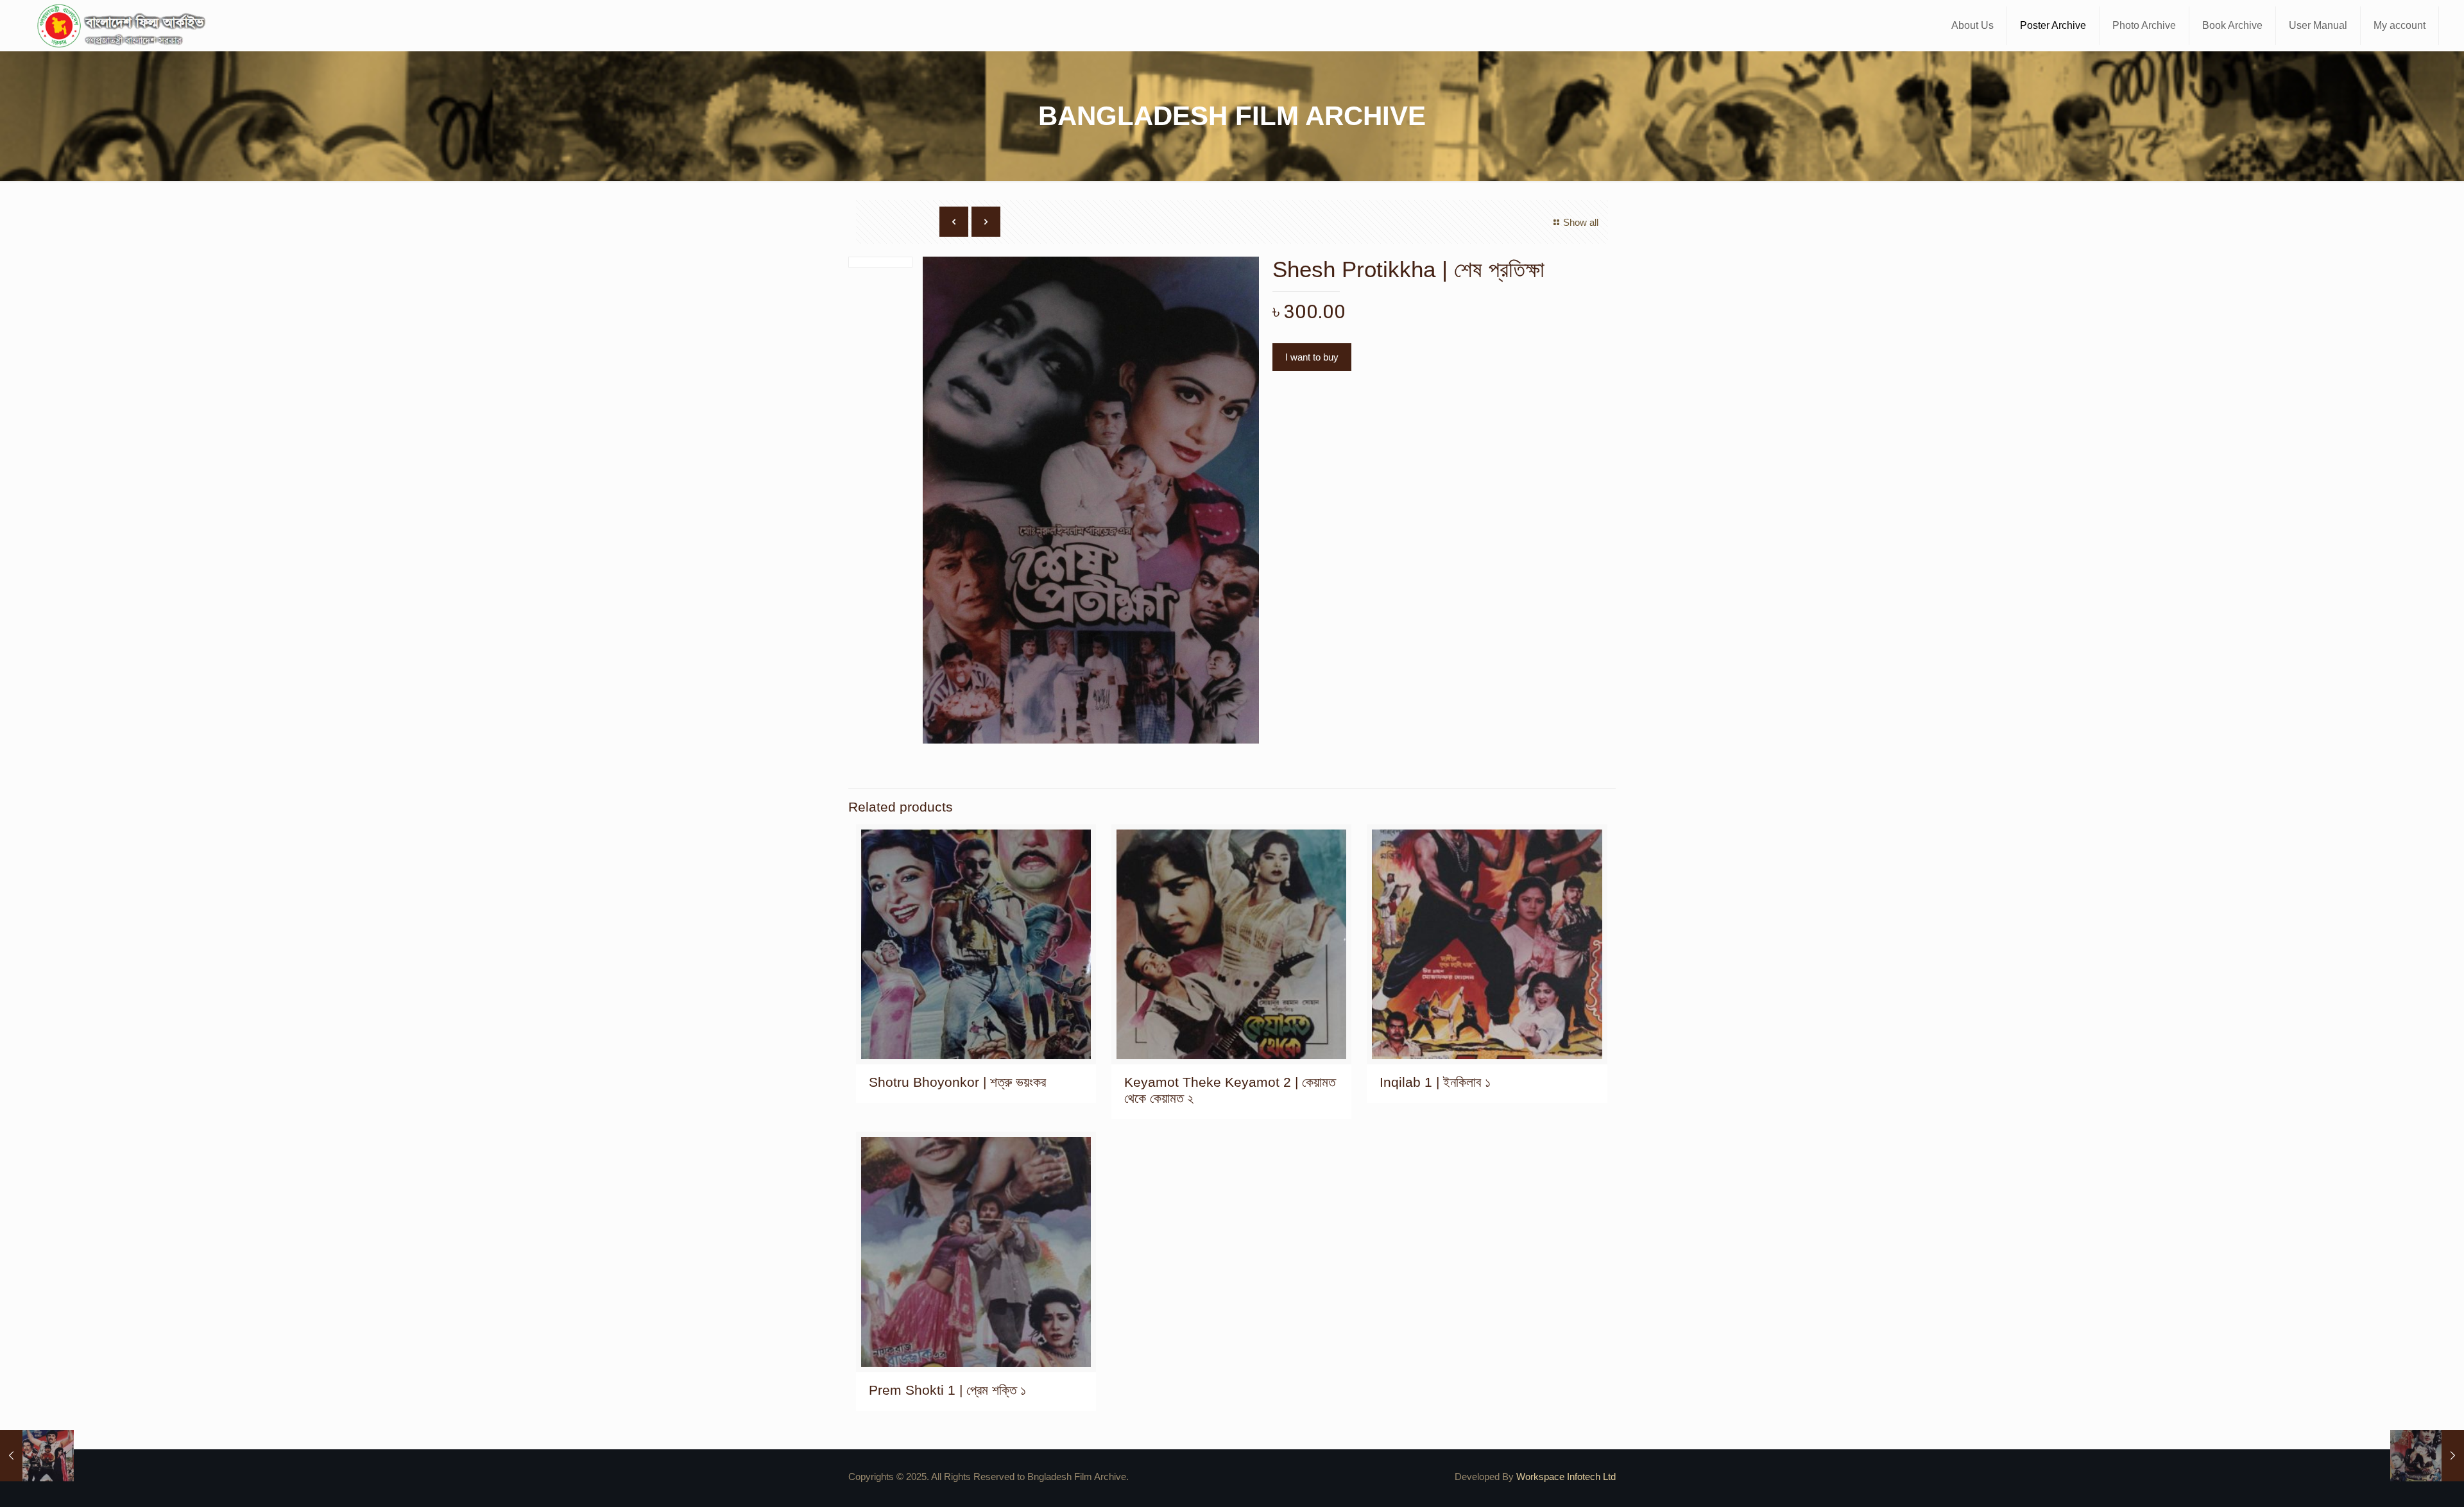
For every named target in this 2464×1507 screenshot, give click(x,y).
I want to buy (1312, 357)
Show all (1581, 222)
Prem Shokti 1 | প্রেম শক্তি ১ (947, 1390)
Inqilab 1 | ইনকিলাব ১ (1435, 1082)
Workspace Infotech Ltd (1566, 1477)
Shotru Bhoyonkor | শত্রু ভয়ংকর (957, 1082)
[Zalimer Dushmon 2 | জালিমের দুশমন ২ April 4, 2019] (37, 1456)
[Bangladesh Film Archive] (124, 26)
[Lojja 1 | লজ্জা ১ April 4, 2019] (2427, 1456)
